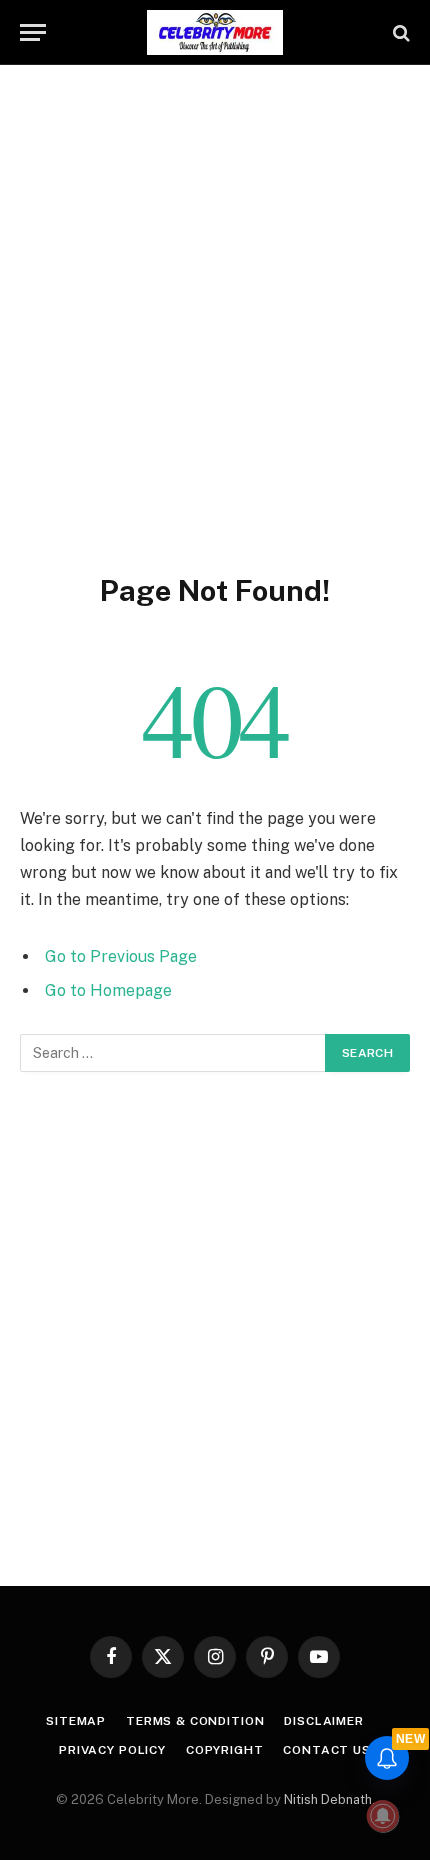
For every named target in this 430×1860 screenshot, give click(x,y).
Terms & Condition (195, 1721)
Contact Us (326, 1750)
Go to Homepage (108, 990)
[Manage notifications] (383, 1816)
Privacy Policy (112, 1750)
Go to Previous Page (121, 956)
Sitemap (76, 1721)
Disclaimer (323, 1721)
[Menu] (33, 32)
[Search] (399, 32)
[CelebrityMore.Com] (215, 32)
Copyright (225, 1750)
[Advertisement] (215, 315)
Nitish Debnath (328, 1799)
